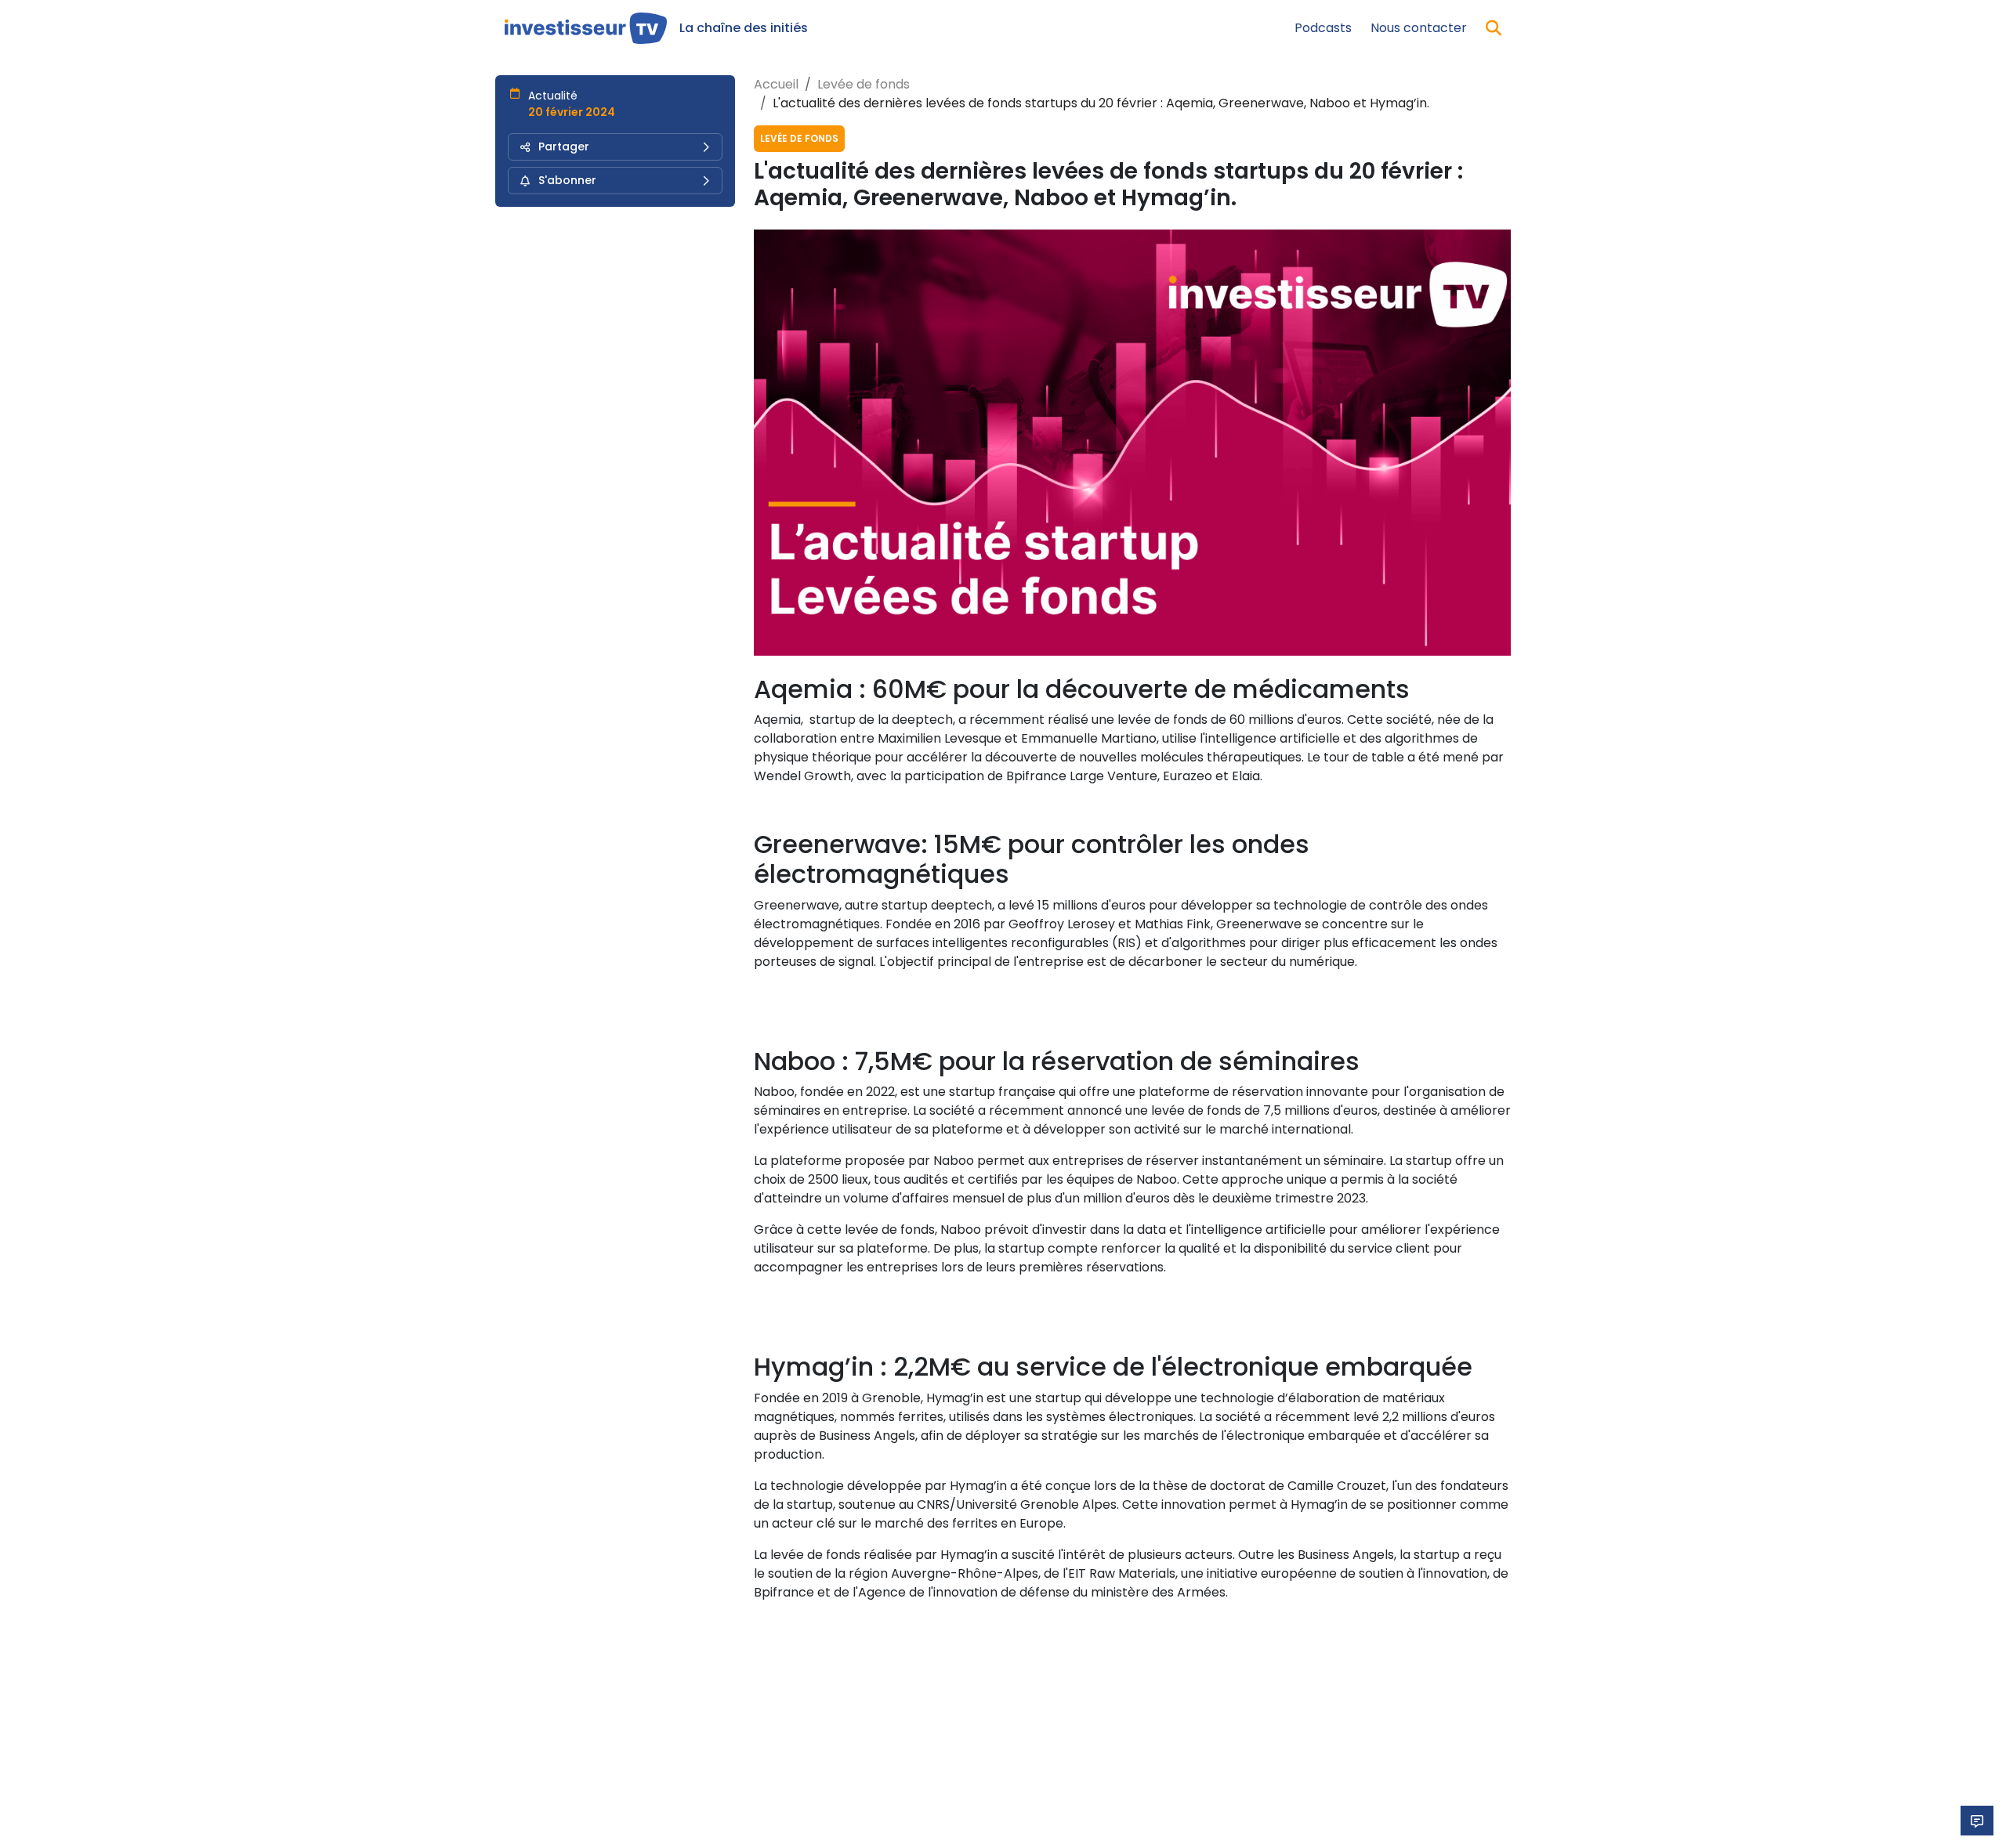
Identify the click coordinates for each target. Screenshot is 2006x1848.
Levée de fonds (864, 84)
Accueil (776, 84)
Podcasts (1323, 28)
